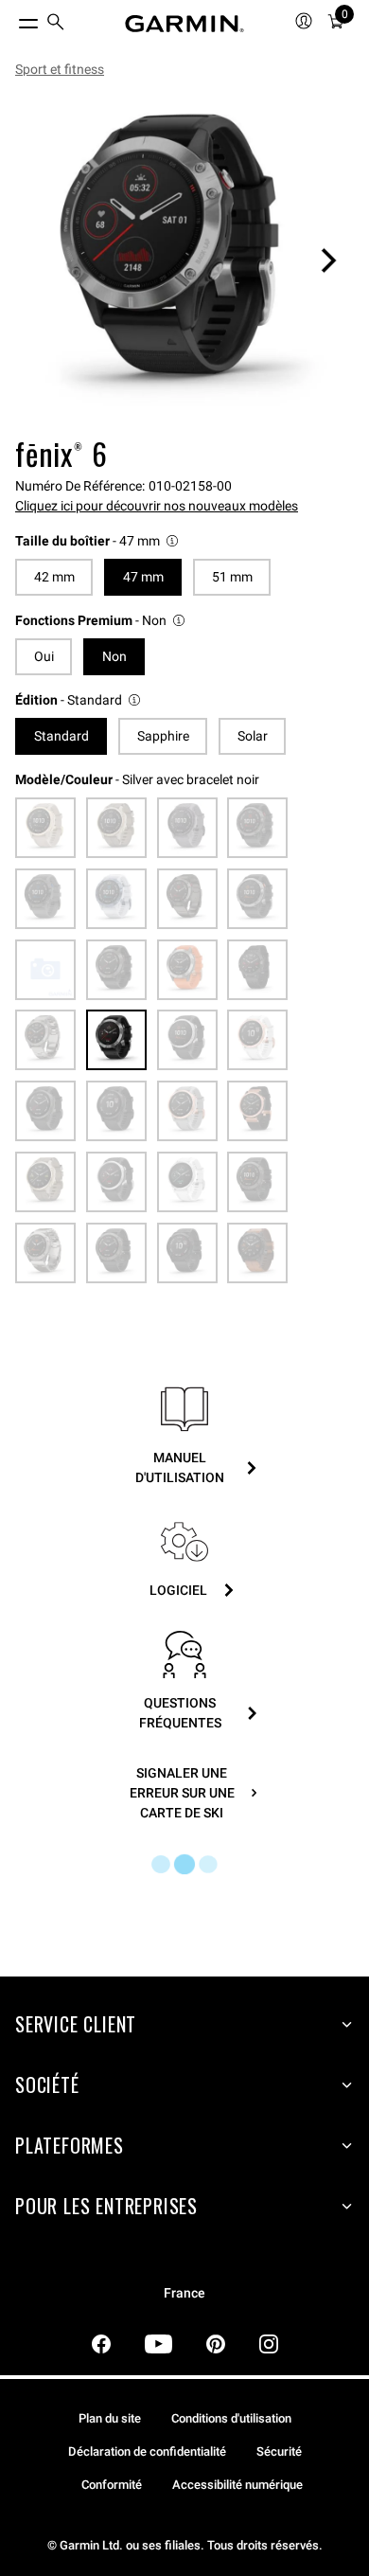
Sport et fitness (60, 69)
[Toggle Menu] (11, 19)
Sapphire (163, 736)
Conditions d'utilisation (231, 2418)
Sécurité (279, 2451)
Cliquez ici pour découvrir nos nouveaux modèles (157, 506)
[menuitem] (56, 24)
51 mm (232, 577)
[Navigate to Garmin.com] (184, 24)
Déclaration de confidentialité (147, 2451)
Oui (44, 656)
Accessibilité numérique (237, 2485)
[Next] (328, 260)
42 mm (54, 577)
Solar (253, 736)
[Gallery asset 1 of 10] (184, 260)
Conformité (112, 2485)
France (184, 2293)
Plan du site (110, 2418)
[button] (98, 541)
